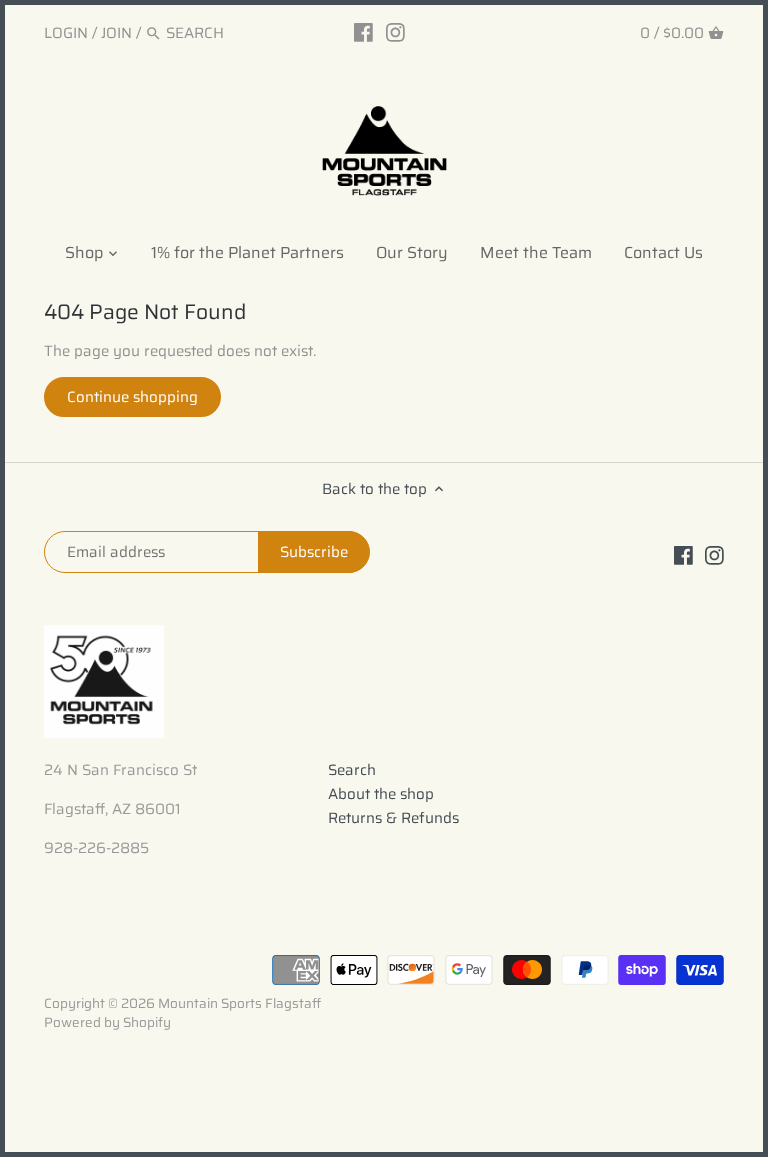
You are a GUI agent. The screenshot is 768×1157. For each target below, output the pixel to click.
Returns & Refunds (393, 818)
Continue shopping (132, 397)
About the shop (381, 794)
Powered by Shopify (107, 1022)
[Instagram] (395, 32)
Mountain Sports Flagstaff (239, 1003)
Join (116, 33)
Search (352, 770)
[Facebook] (363, 32)
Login (66, 33)
